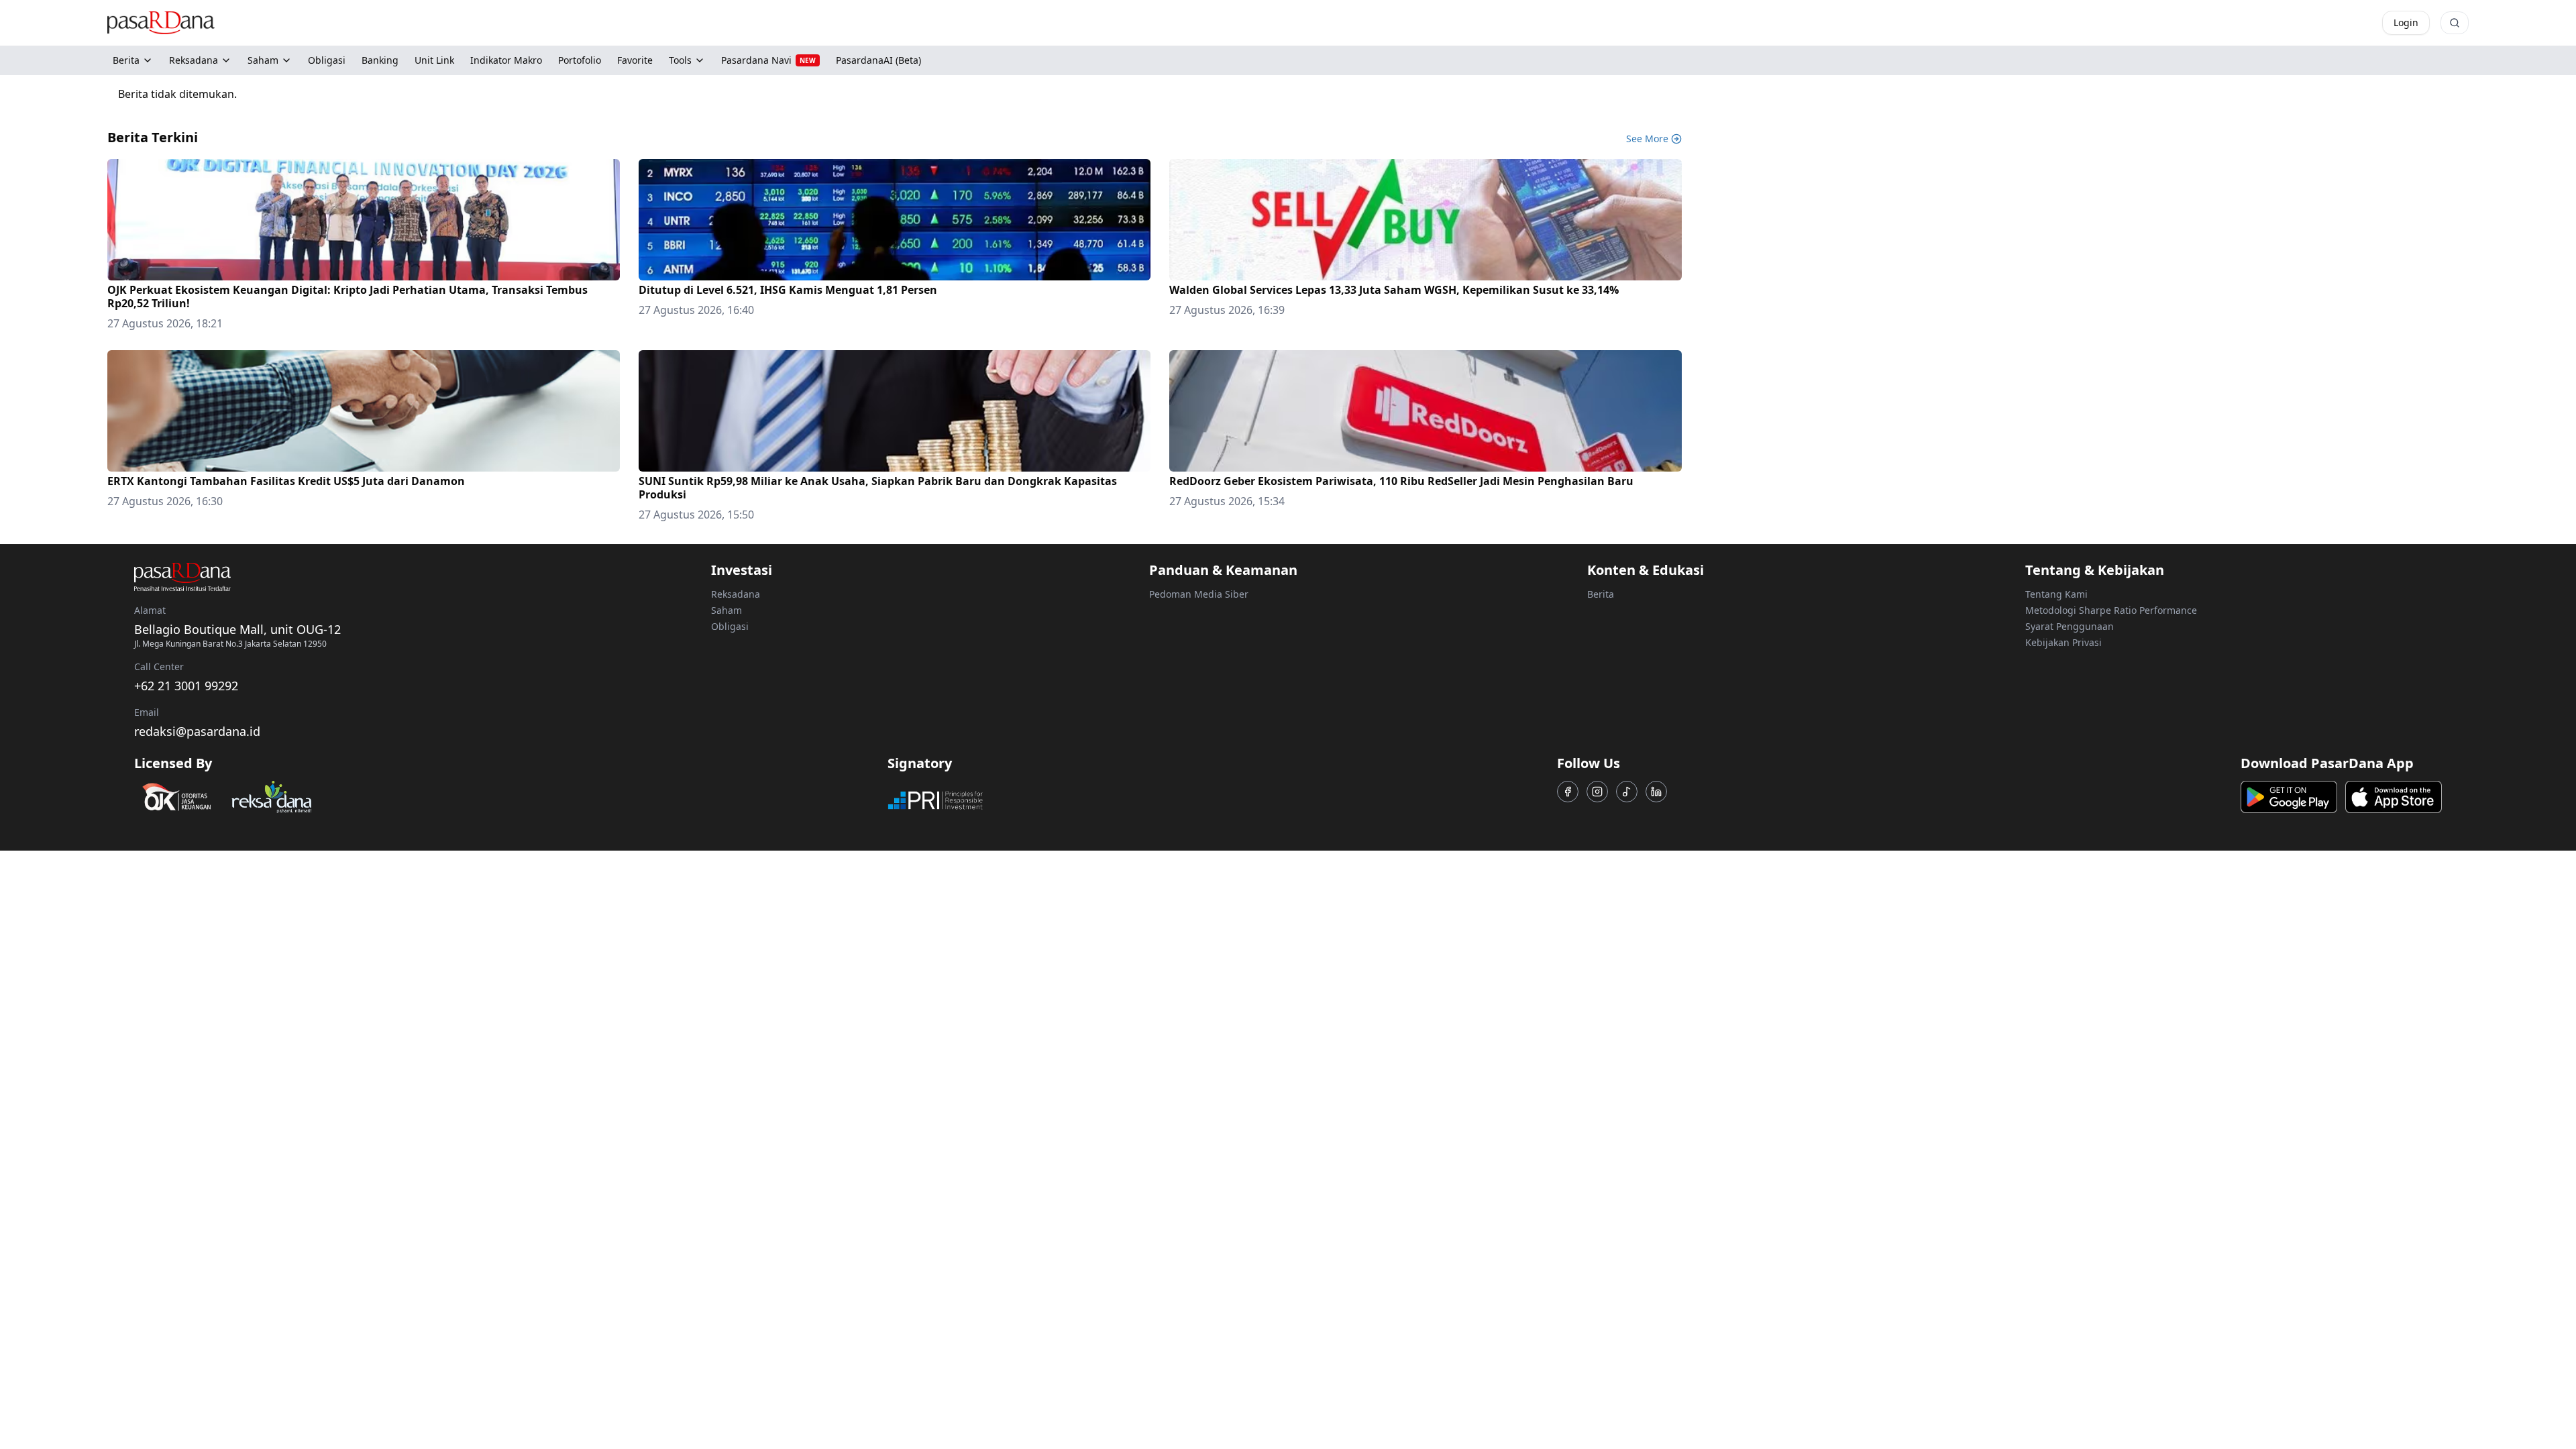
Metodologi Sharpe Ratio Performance (2111, 610)
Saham (263, 60)
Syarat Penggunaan (2070, 626)
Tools (680, 60)
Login (2406, 22)
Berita (126, 60)
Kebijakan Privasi (2063, 642)
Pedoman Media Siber (1199, 594)
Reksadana (194, 60)
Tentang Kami (2056, 594)
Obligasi (730, 626)
